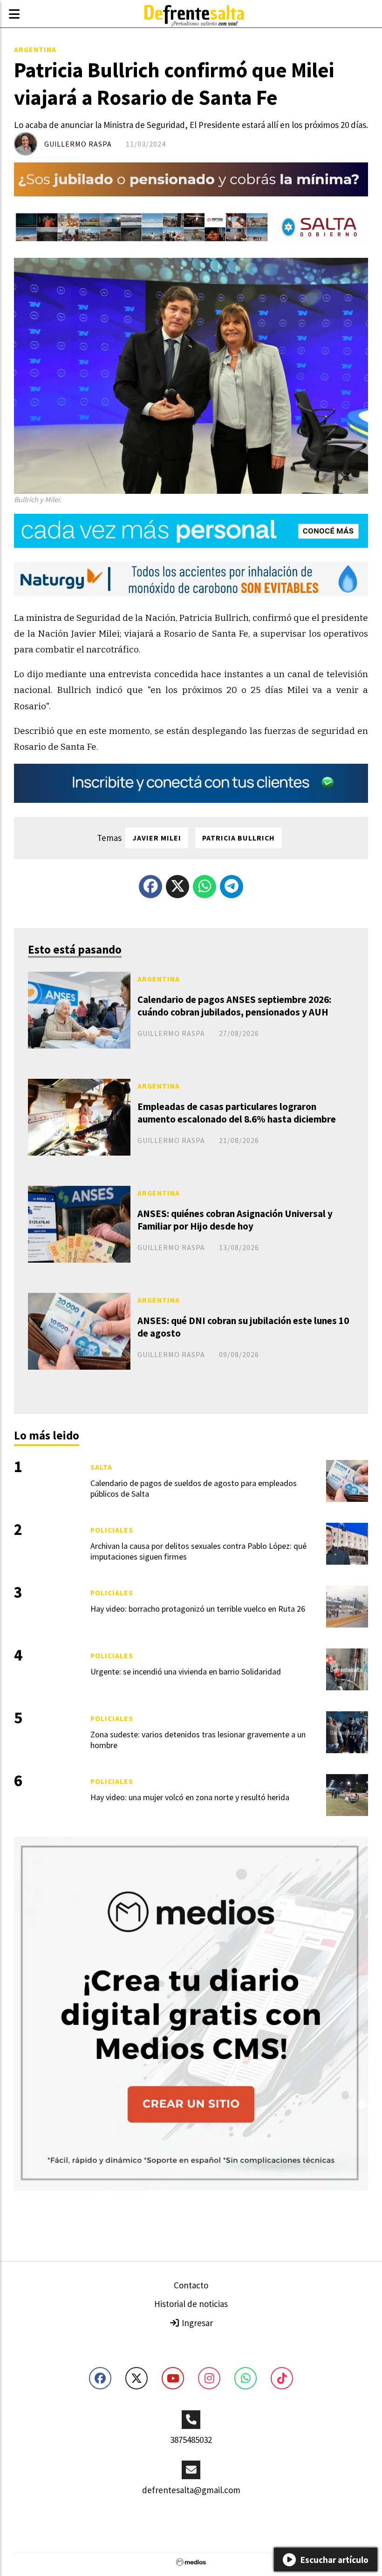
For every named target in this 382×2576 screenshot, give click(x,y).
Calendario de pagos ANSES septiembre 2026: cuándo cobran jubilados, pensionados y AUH (234, 1006)
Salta (101, 1467)
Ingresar (196, 2323)
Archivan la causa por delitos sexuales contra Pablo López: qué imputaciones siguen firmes (198, 1551)
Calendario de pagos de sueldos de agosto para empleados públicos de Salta (194, 1488)
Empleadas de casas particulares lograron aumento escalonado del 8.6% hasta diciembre (237, 1113)
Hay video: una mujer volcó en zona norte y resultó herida (190, 1797)
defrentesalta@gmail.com (191, 2490)
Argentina (35, 49)
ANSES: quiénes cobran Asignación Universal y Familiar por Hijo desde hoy (235, 1220)
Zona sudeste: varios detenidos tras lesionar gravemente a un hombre (198, 1740)
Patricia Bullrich (239, 838)
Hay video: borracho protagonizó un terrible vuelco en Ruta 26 (198, 1609)
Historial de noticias (191, 2304)
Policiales (112, 1530)
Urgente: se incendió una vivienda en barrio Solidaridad (186, 1671)
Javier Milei (157, 838)
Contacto (191, 2285)
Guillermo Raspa (78, 144)
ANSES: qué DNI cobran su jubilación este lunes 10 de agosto (243, 1327)
